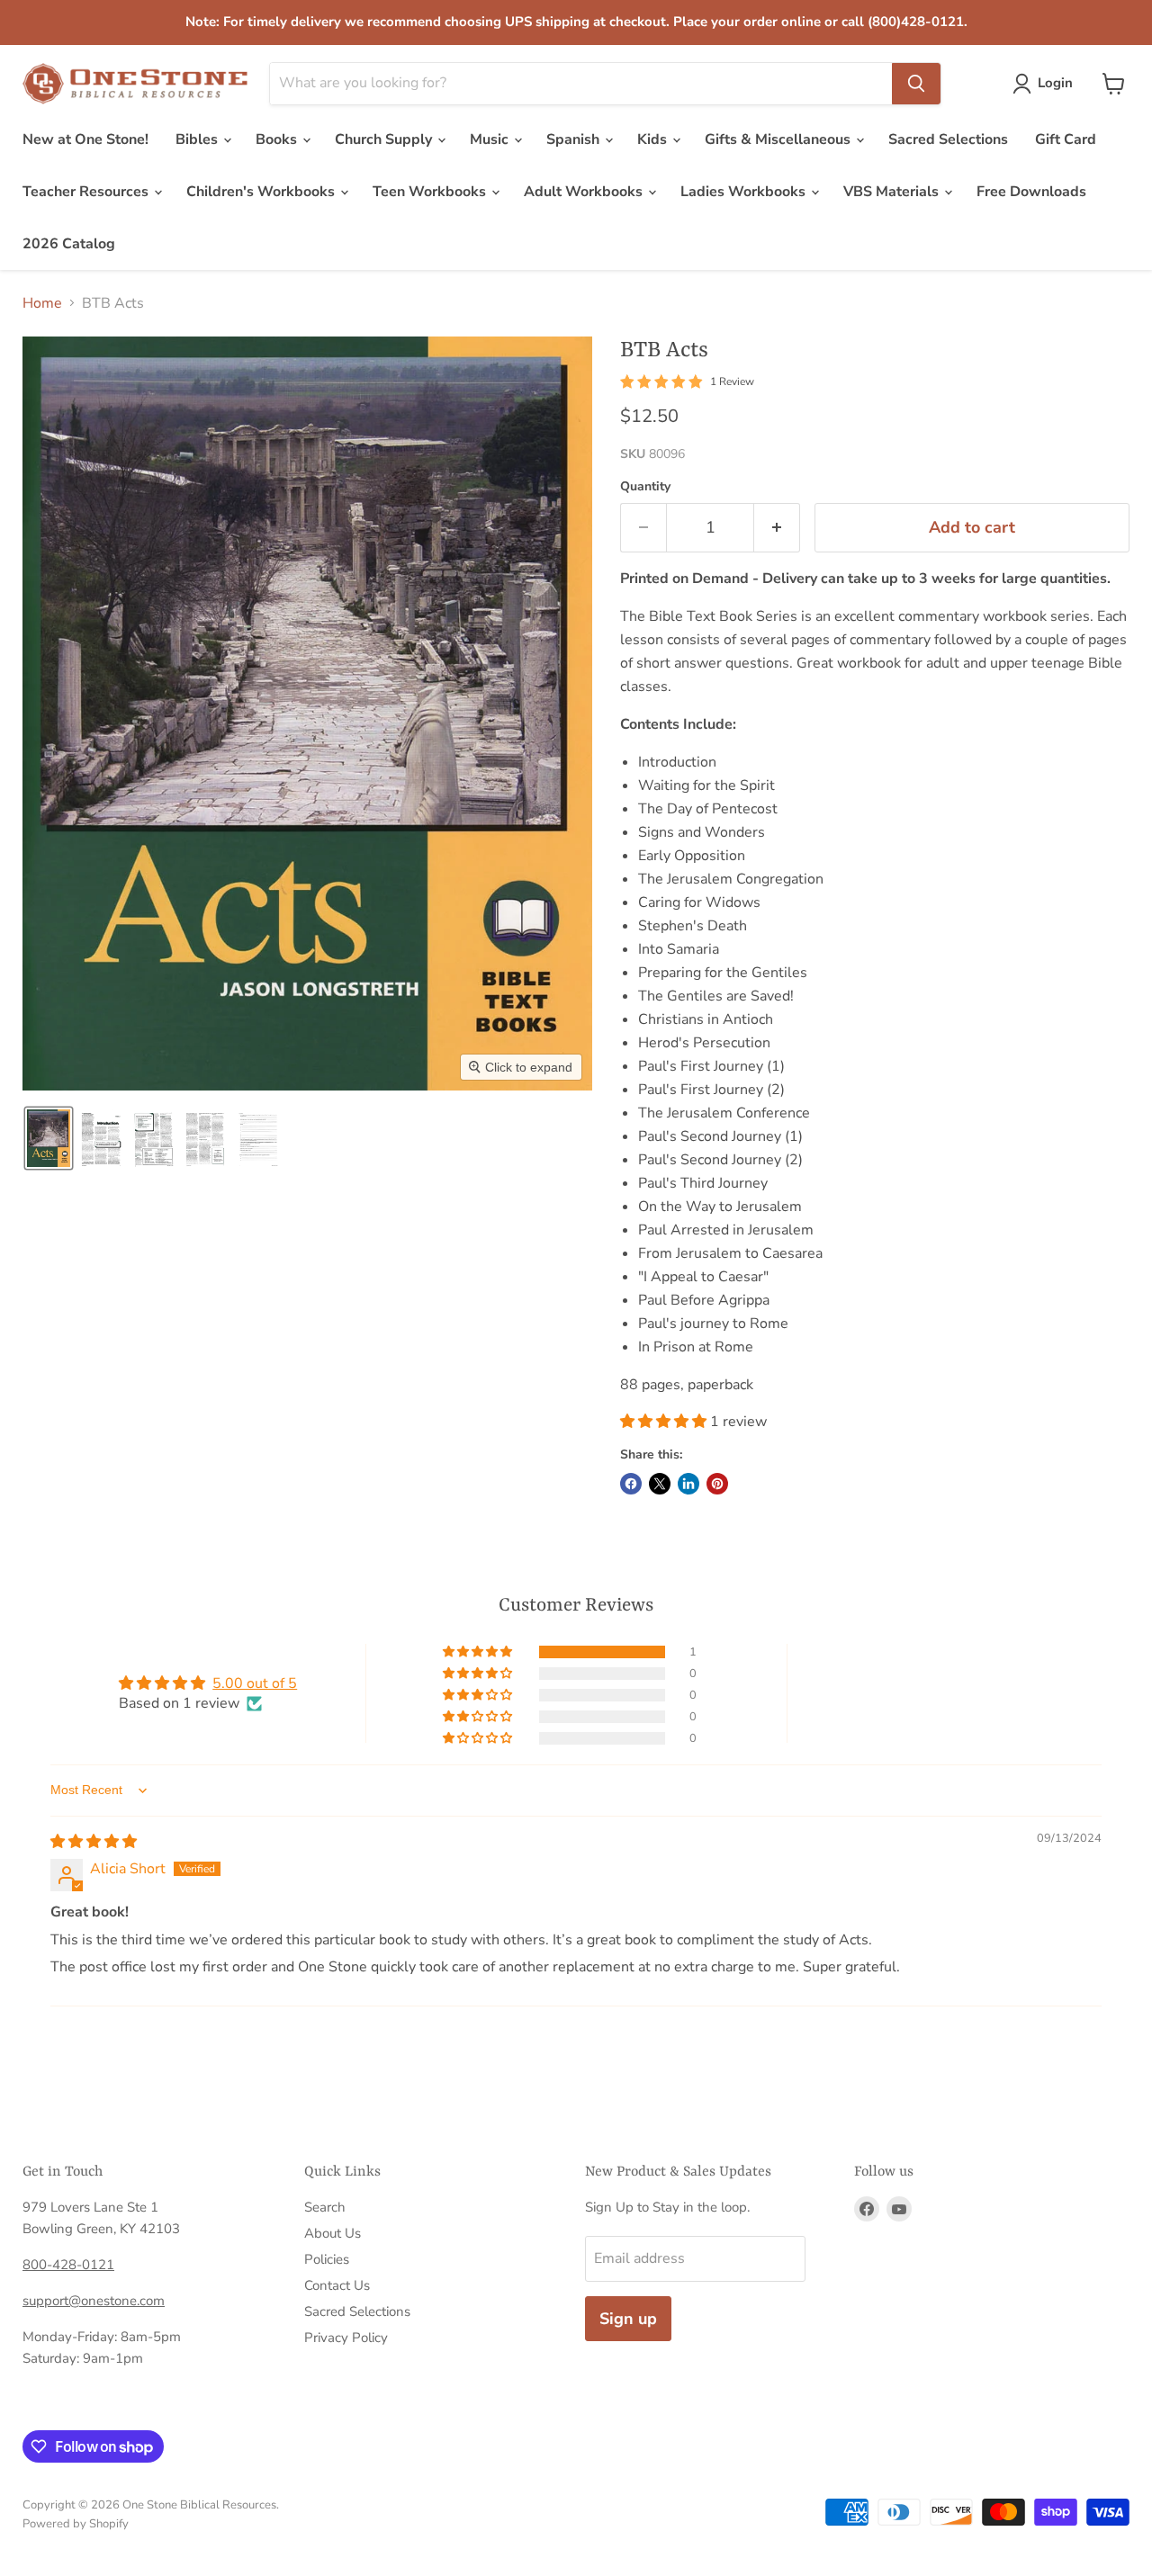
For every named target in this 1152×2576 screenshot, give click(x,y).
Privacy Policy (346, 2338)
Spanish (575, 139)
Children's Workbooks (262, 192)
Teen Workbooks (431, 192)
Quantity (645, 487)
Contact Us (337, 2285)
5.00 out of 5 (255, 1683)
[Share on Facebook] (631, 1484)
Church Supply (385, 139)
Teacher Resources (87, 192)
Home (42, 303)
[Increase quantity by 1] (777, 528)
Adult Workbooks (585, 192)
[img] (94, 1842)
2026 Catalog (69, 244)
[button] (1046, 84)
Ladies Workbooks (745, 192)
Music (491, 139)
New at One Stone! (85, 139)
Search (325, 2207)
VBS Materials (893, 192)
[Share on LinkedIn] (688, 1484)
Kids (654, 139)
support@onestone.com (94, 2301)
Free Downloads (1031, 192)
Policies (327, 2259)
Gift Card (1066, 139)
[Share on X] (660, 1484)
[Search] (916, 84)
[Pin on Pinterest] (717, 1484)
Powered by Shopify (76, 2524)
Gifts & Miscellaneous (779, 139)
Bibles (198, 139)
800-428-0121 (68, 2265)
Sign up (628, 2319)
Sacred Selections (948, 139)
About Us (333, 2233)
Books (278, 139)
